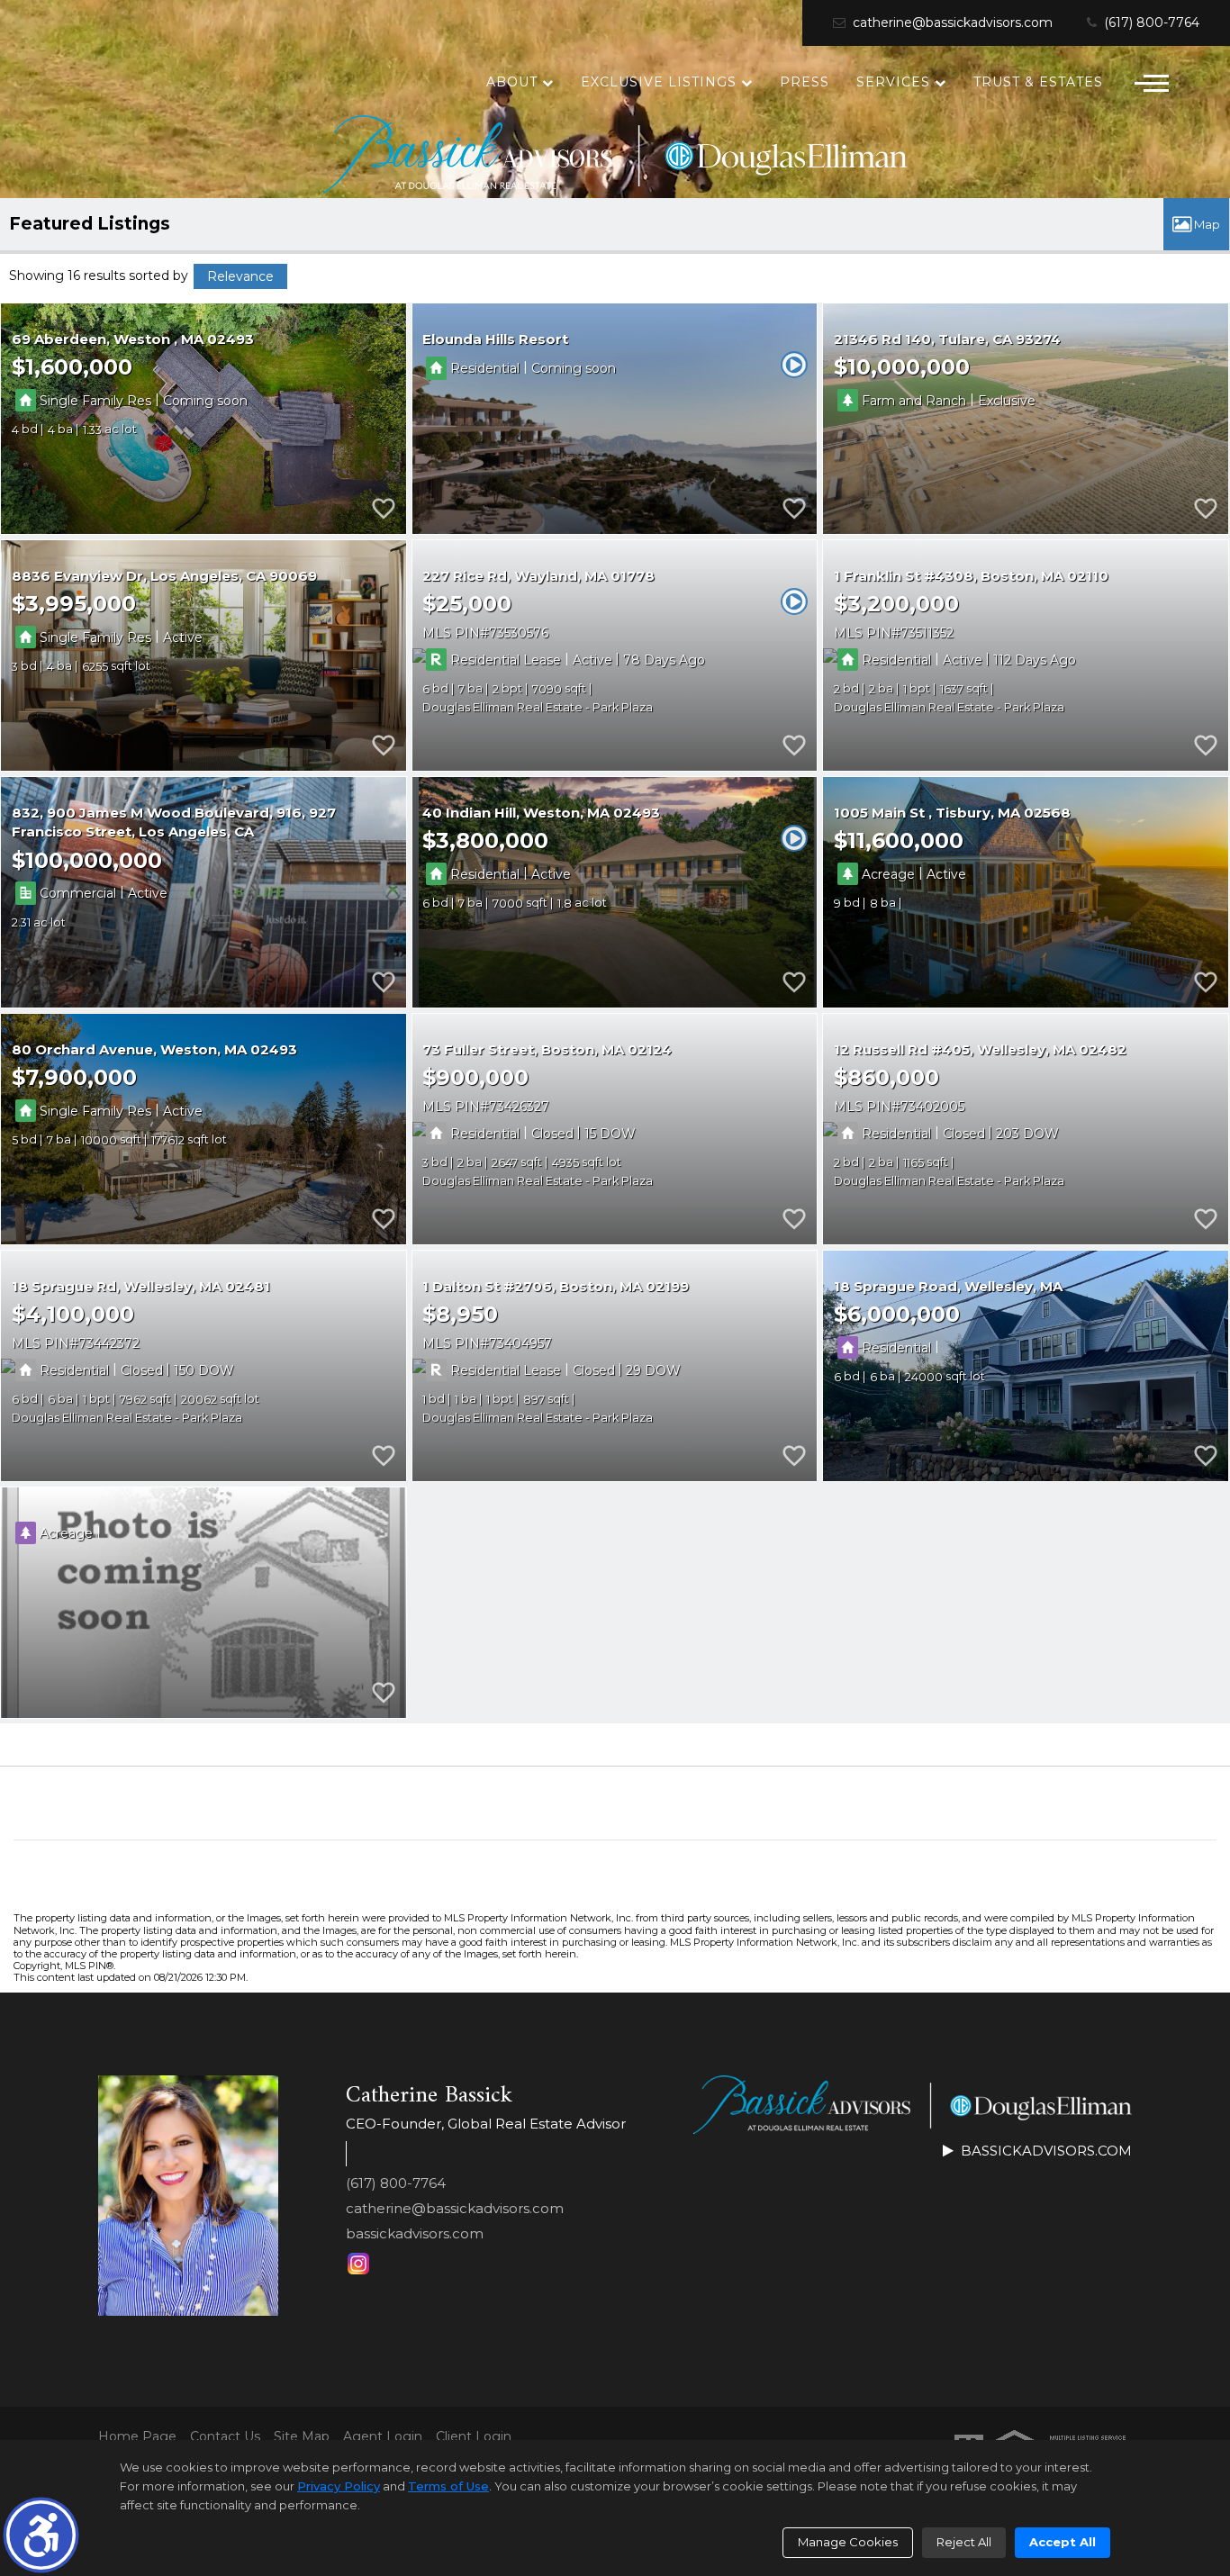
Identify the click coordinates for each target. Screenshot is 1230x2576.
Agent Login (383, 2437)
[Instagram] (358, 2264)
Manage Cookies (848, 2542)
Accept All (1063, 2542)
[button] (41, 2535)
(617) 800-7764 (1150, 23)
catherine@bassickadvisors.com (951, 23)
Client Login (474, 2437)
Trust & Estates (1038, 82)
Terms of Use (448, 2486)
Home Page (137, 2437)
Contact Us (225, 2437)
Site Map (302, 2437)
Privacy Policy (339, 2486)
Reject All (964, 2542)
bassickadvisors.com (415, 2233)
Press (805, 82)
